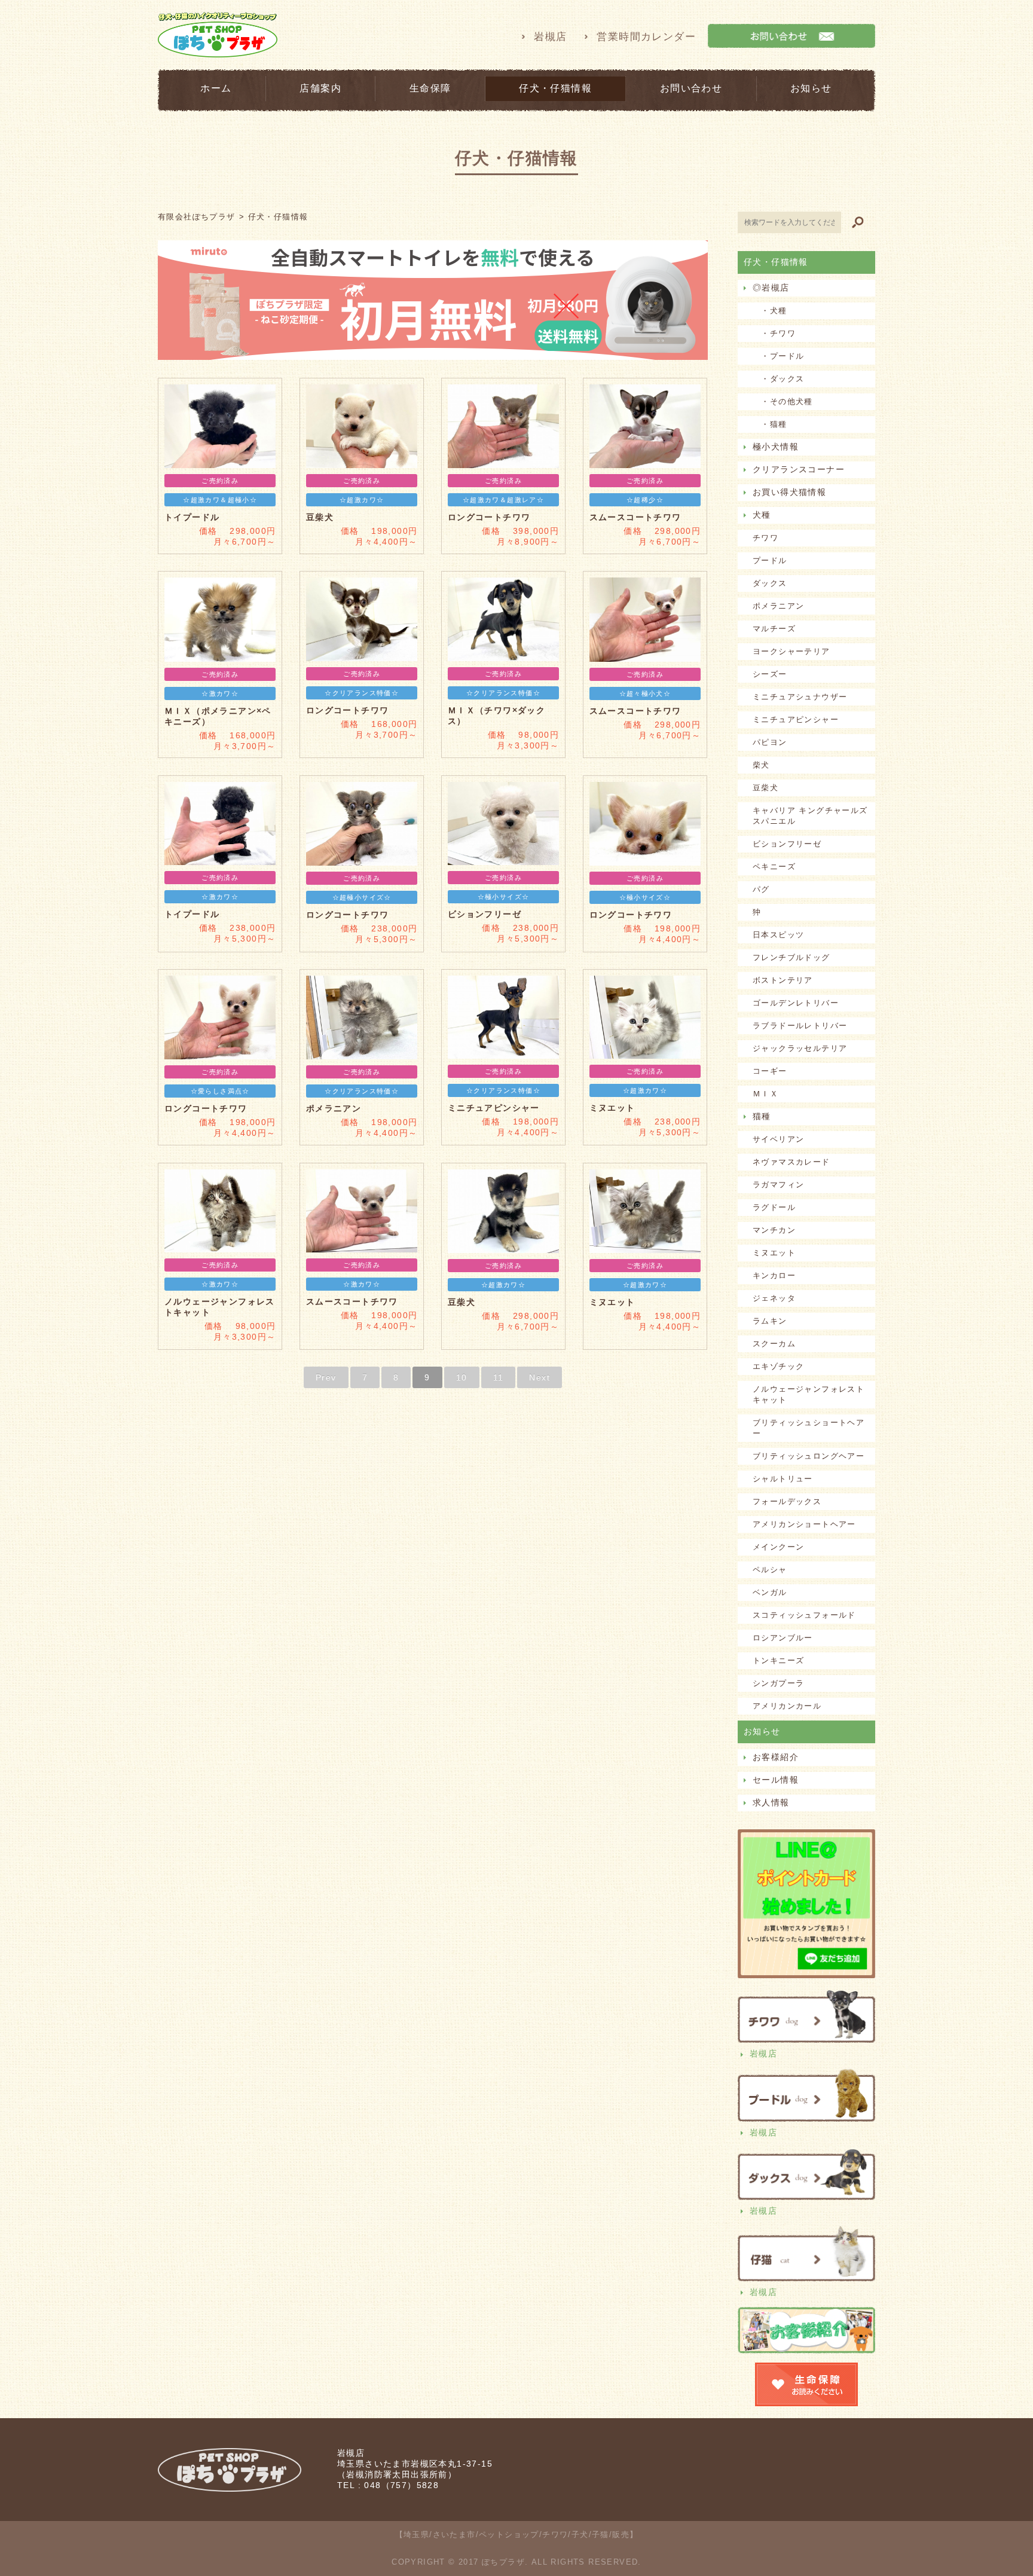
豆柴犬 (765, 788)
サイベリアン (778, 1139)
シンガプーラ (778, 1683)
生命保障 (430, 88)
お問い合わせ (691, 88)
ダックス (770, 583)
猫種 (762, 1116)
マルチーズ (774, 629)
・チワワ (774, 333)
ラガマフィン (778, 1185)
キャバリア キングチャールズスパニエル (810, 816)
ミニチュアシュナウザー (800, 697)
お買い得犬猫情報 (789, 492)
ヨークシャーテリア (791, 651)
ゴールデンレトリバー (796, 1003)
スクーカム (774, 1344)
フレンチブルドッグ (791, 957)
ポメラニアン (778, 606)
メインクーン (778, 1547)
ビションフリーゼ (787, 844)
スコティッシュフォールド (804, 1615)
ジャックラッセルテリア (800, 1048)
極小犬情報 (776, 447)
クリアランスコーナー (799, 469)
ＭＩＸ (765, 1094)
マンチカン (774, 1230)
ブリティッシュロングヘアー (809, 1456)
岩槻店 (550, 37)
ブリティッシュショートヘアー (809, 1428)
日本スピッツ (778, 935)
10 (462, 1377)
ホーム (216, 88)
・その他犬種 (783, 401)
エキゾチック (778, 1366)
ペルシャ (770, 1570)
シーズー (770, 674)
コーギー (770, 1071)
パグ (761, 889)
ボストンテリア (783, 980)
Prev (326, 1377)
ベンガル (770, 1592)
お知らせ (811, 88)
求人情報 (771, 1802)
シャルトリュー (783, 1479)
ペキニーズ (774, 867)
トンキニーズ (778, 1660)
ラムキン (770, 1321)
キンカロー (774, 1275)
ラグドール (774, 1207)
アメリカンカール (787, 1706)
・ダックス (778, 379)
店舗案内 (320, 88)
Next (540, 1377)
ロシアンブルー (783, 1638)
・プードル (778, 356)
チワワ (765, 538)
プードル (770, 560)
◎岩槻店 (771, 288)
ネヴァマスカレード (791, 1162)
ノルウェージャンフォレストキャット (809, 1394)
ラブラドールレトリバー (800, 1026)
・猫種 (770, 424)
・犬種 (770, 311)
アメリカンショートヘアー (804, 1524)
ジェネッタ (774, 1298)
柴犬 (761, 765)
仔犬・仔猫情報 (555, 88)
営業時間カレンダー (646, 37)
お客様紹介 (776, 1757)
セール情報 (776, 1780)
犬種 (762, 515)
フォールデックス (787, 1501)
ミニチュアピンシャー (796, 719)
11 (499, 1377)
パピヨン (770, 742)
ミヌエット (774, 1253)
